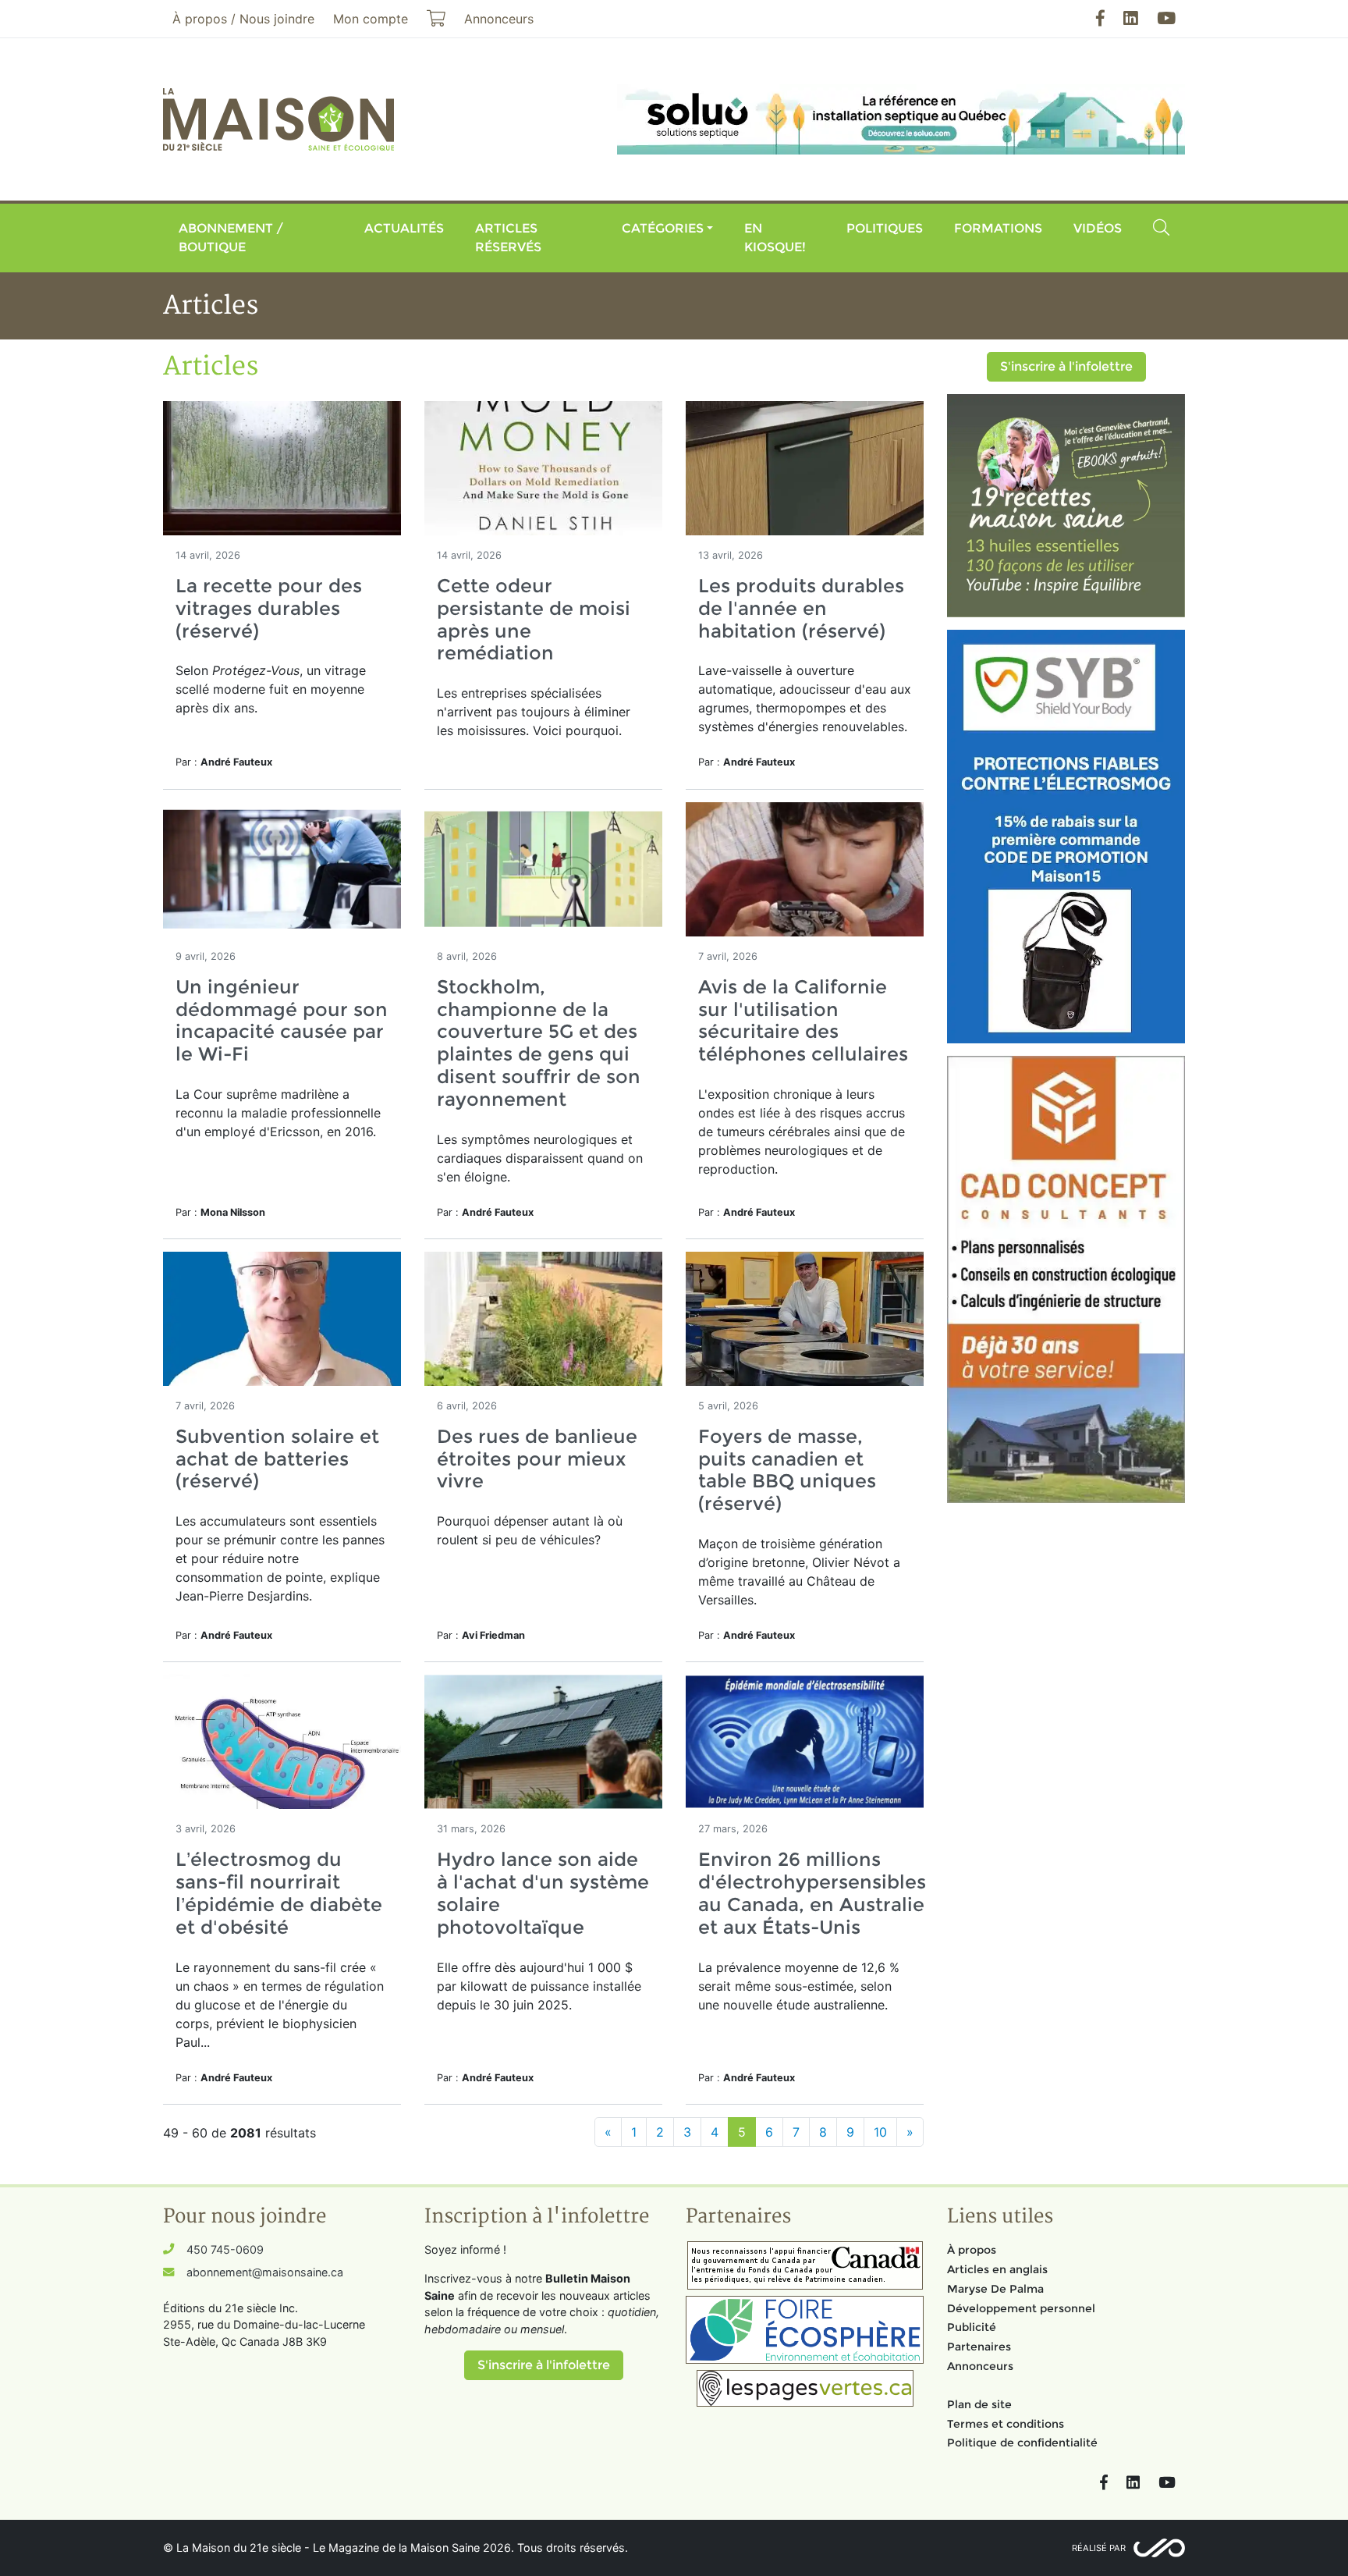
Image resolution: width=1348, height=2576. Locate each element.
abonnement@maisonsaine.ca (265, 2272)
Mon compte (371, 19)
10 (880, 2132)
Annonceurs (980, 2366)
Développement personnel (1021, 2308)
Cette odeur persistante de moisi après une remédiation (534, 619)
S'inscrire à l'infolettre (1066, 366)
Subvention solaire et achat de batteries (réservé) (277, 1459)
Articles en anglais (997, 2269)
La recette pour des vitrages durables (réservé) (269, 608)
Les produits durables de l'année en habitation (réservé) (801, 608)
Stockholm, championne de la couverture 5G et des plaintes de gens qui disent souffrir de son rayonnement (539, 1043)
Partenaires (979, 2347)
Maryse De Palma (995, 2289)
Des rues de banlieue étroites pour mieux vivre (537, 1459)
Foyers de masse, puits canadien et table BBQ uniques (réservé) (787, 1470)
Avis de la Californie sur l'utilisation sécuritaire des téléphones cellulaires (803, 1020)
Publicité (972, 2327)
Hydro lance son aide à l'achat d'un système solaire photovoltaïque (543, 1893)
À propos (972, 2250)
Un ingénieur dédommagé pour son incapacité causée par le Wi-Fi (282, 1020)
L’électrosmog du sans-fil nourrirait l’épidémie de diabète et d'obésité (279, 1893)
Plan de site (979, 2404)
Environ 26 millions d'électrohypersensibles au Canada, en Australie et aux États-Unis (812, 1893)
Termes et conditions (1006, 2424)
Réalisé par (1099, 2548)
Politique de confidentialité (1022, 2443)
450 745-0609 (225, 2249)
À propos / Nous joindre (243, 19)
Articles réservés (508, 238)
